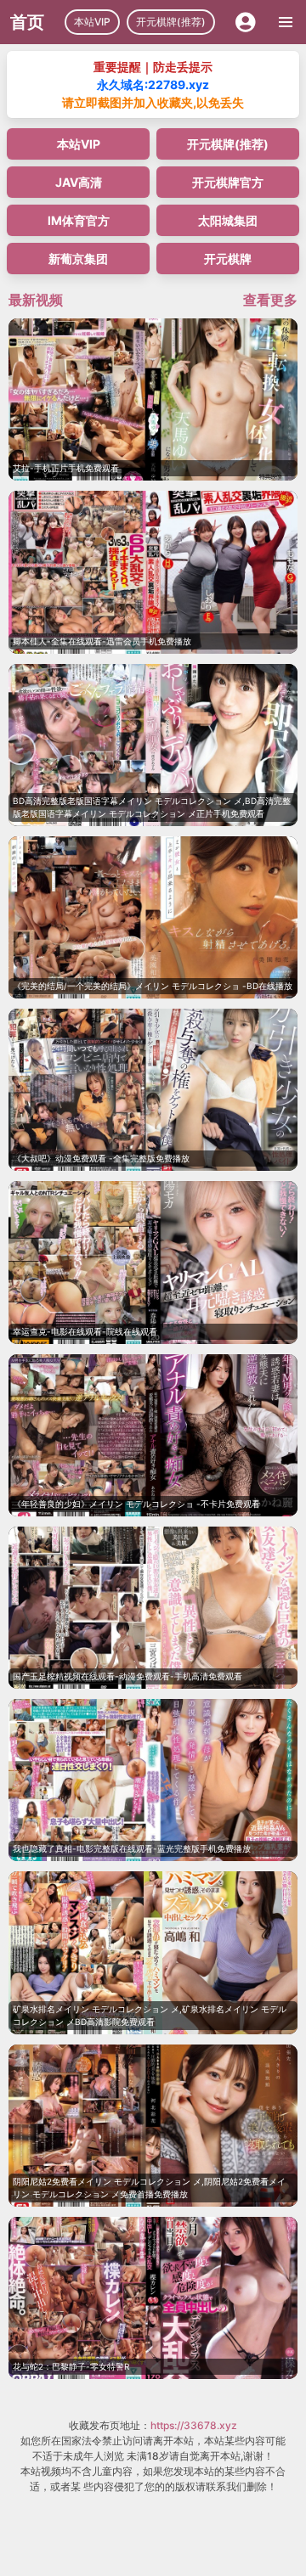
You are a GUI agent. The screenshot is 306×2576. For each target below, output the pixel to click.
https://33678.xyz (194, 2425)
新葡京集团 (78, 259)
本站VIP (92, 22)
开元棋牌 (228, 259)
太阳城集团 (228, 220)
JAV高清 (79, 182)
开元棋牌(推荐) (171, 22)
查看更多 (270, 300)
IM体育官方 (79, 220)
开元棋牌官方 (228, 182)
